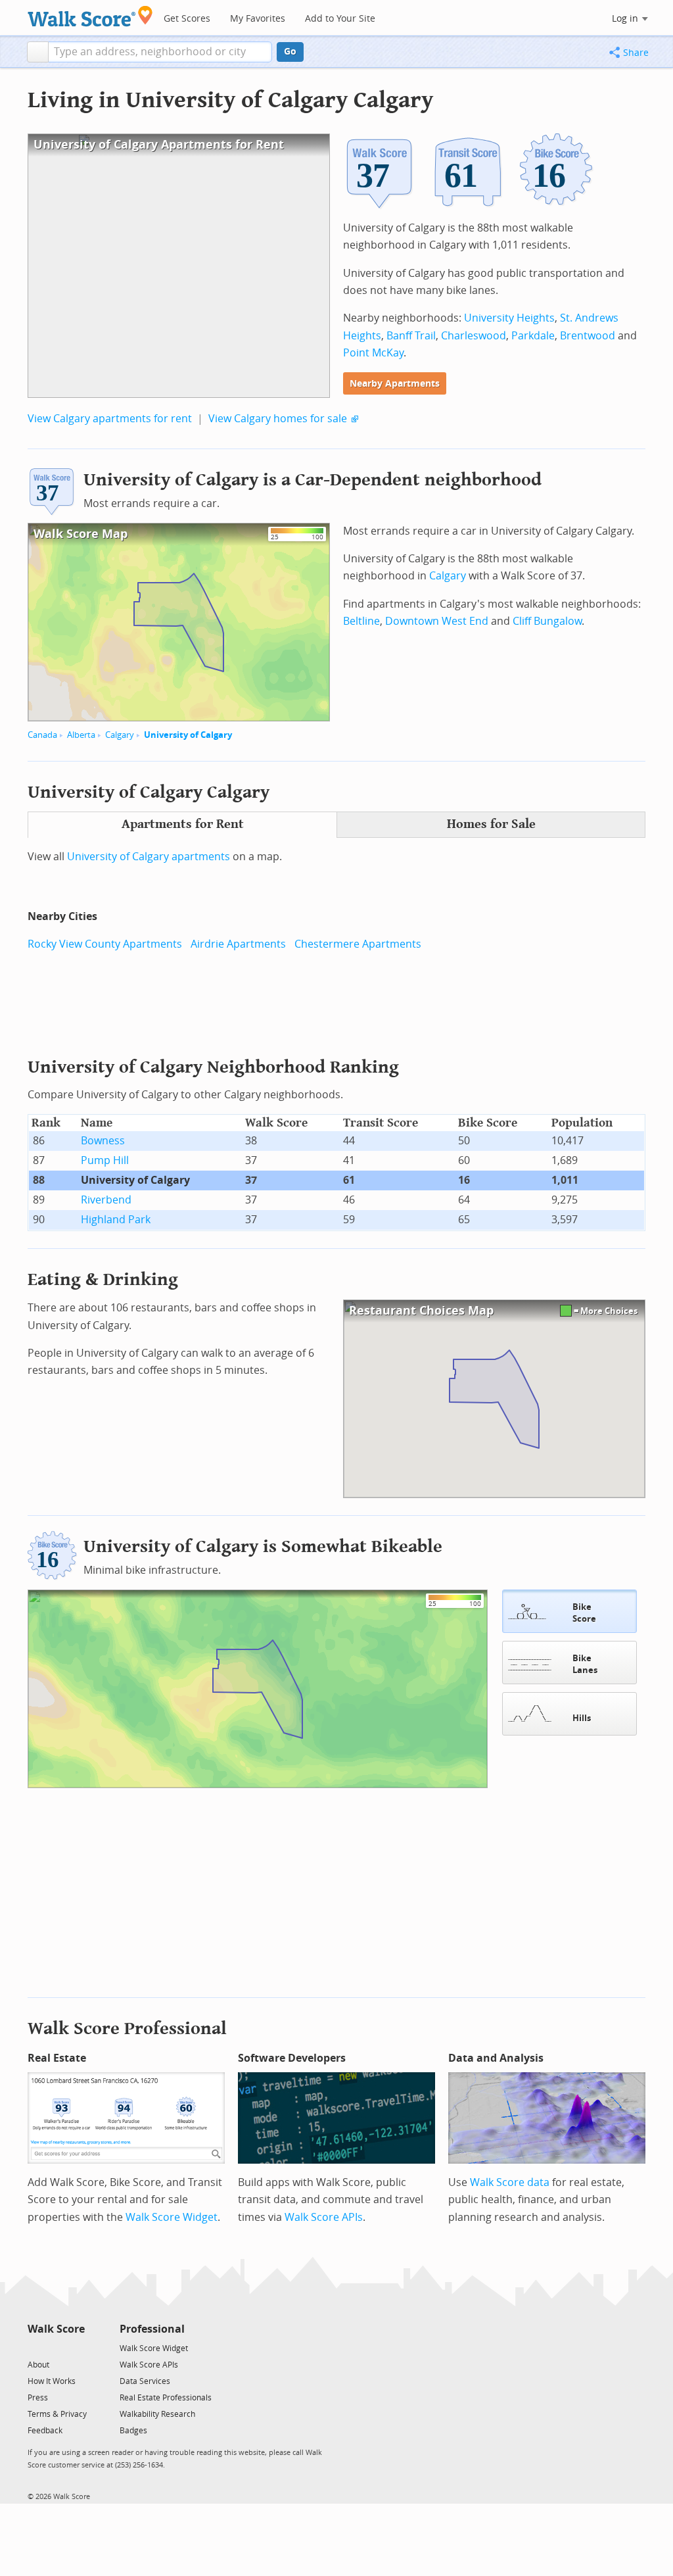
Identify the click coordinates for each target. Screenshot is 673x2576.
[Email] (76, 2347)
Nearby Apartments (395, 384)
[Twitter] (35, 2347)
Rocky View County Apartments (105, 944)
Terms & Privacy (57, 2414)
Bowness (103, 1141)
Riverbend (106, 1200)
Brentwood (588, 336)
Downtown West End (437, 621)
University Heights (509, 318)
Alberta (81, 735)
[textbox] (160, 52)
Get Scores (187, 19)
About (38, 2365)
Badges (133, 2431)
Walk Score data (510, 2182)
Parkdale (533, 336)
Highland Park (116, 1220)
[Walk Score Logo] (90, 16)
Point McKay (373, 353)
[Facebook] (56, 2347)
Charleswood (474, 336)
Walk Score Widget (172, 2217)
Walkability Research (157, 2414)
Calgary (120, 735)
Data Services (145, 2381)
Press (38, 2398)
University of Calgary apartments (149, 857)
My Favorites (258, 19)
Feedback (45, 2431)
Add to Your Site (340, 19)
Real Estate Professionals (166, 2398)
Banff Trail (411, 336)
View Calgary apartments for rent (110, 419)
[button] (38, 52)
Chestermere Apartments (358, 944)
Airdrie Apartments (238, 944)
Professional (152, 2329)
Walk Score (56, 2329)
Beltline (361, 621)
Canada (42, 735)
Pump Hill (105, 1160)
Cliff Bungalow (547, 621)
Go (290, 52)
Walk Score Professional (127, 2029)
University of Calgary (188, 735)
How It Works (52, 2381)
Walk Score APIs (324, 2217)
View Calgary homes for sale (278, 419)
